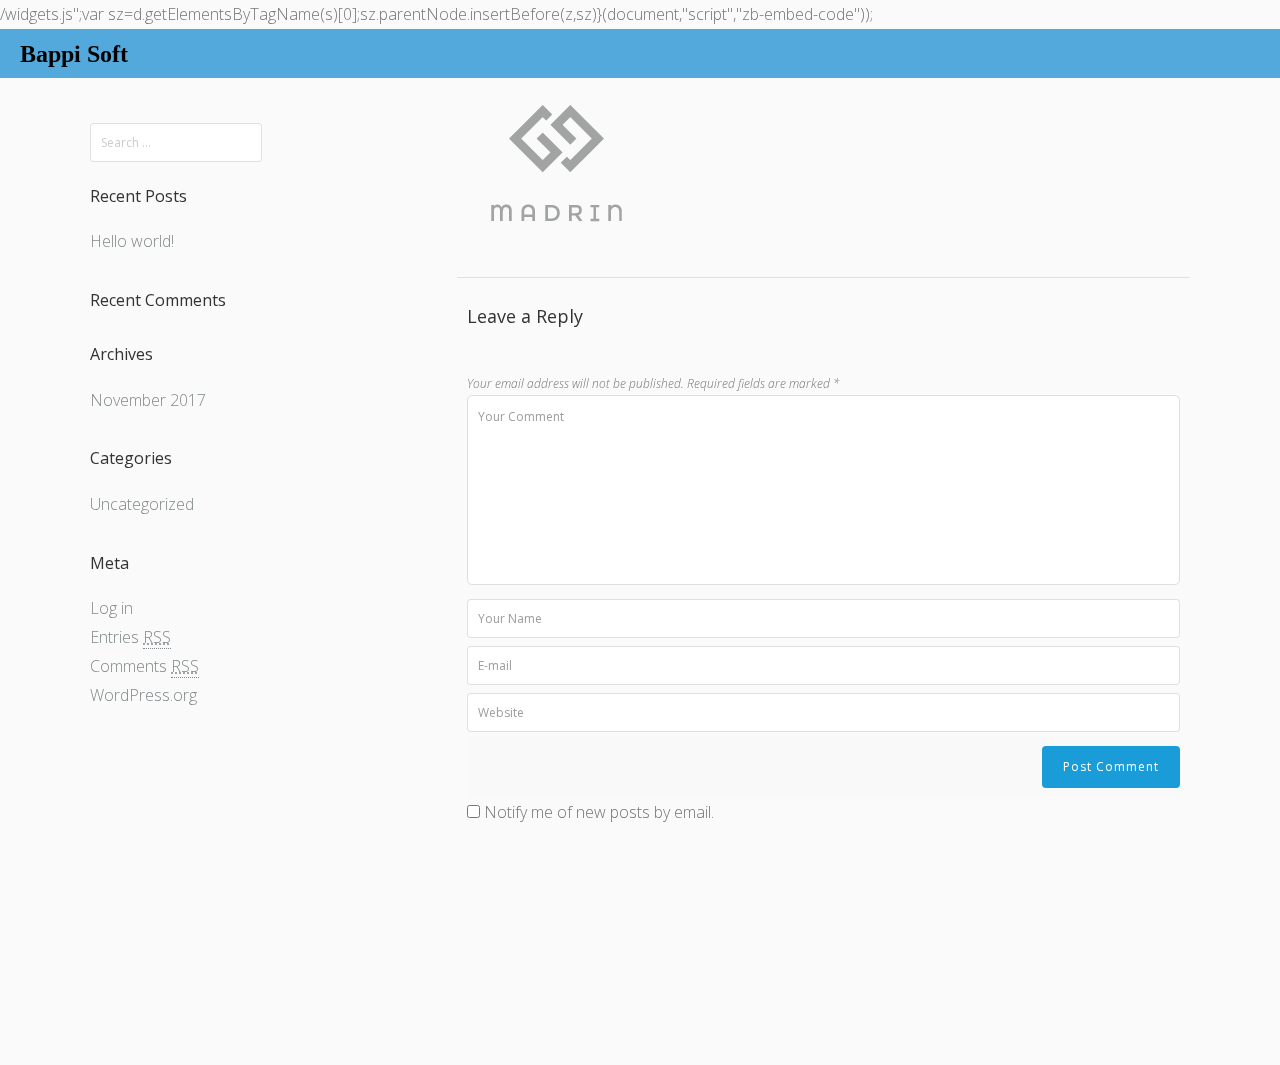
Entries (130, 637)
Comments (144, 666)
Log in (111, 608)
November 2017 (148, 400)
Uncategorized (142, 504)
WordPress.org (143, 695)
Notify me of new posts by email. (599, 812)
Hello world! (132, 241)
